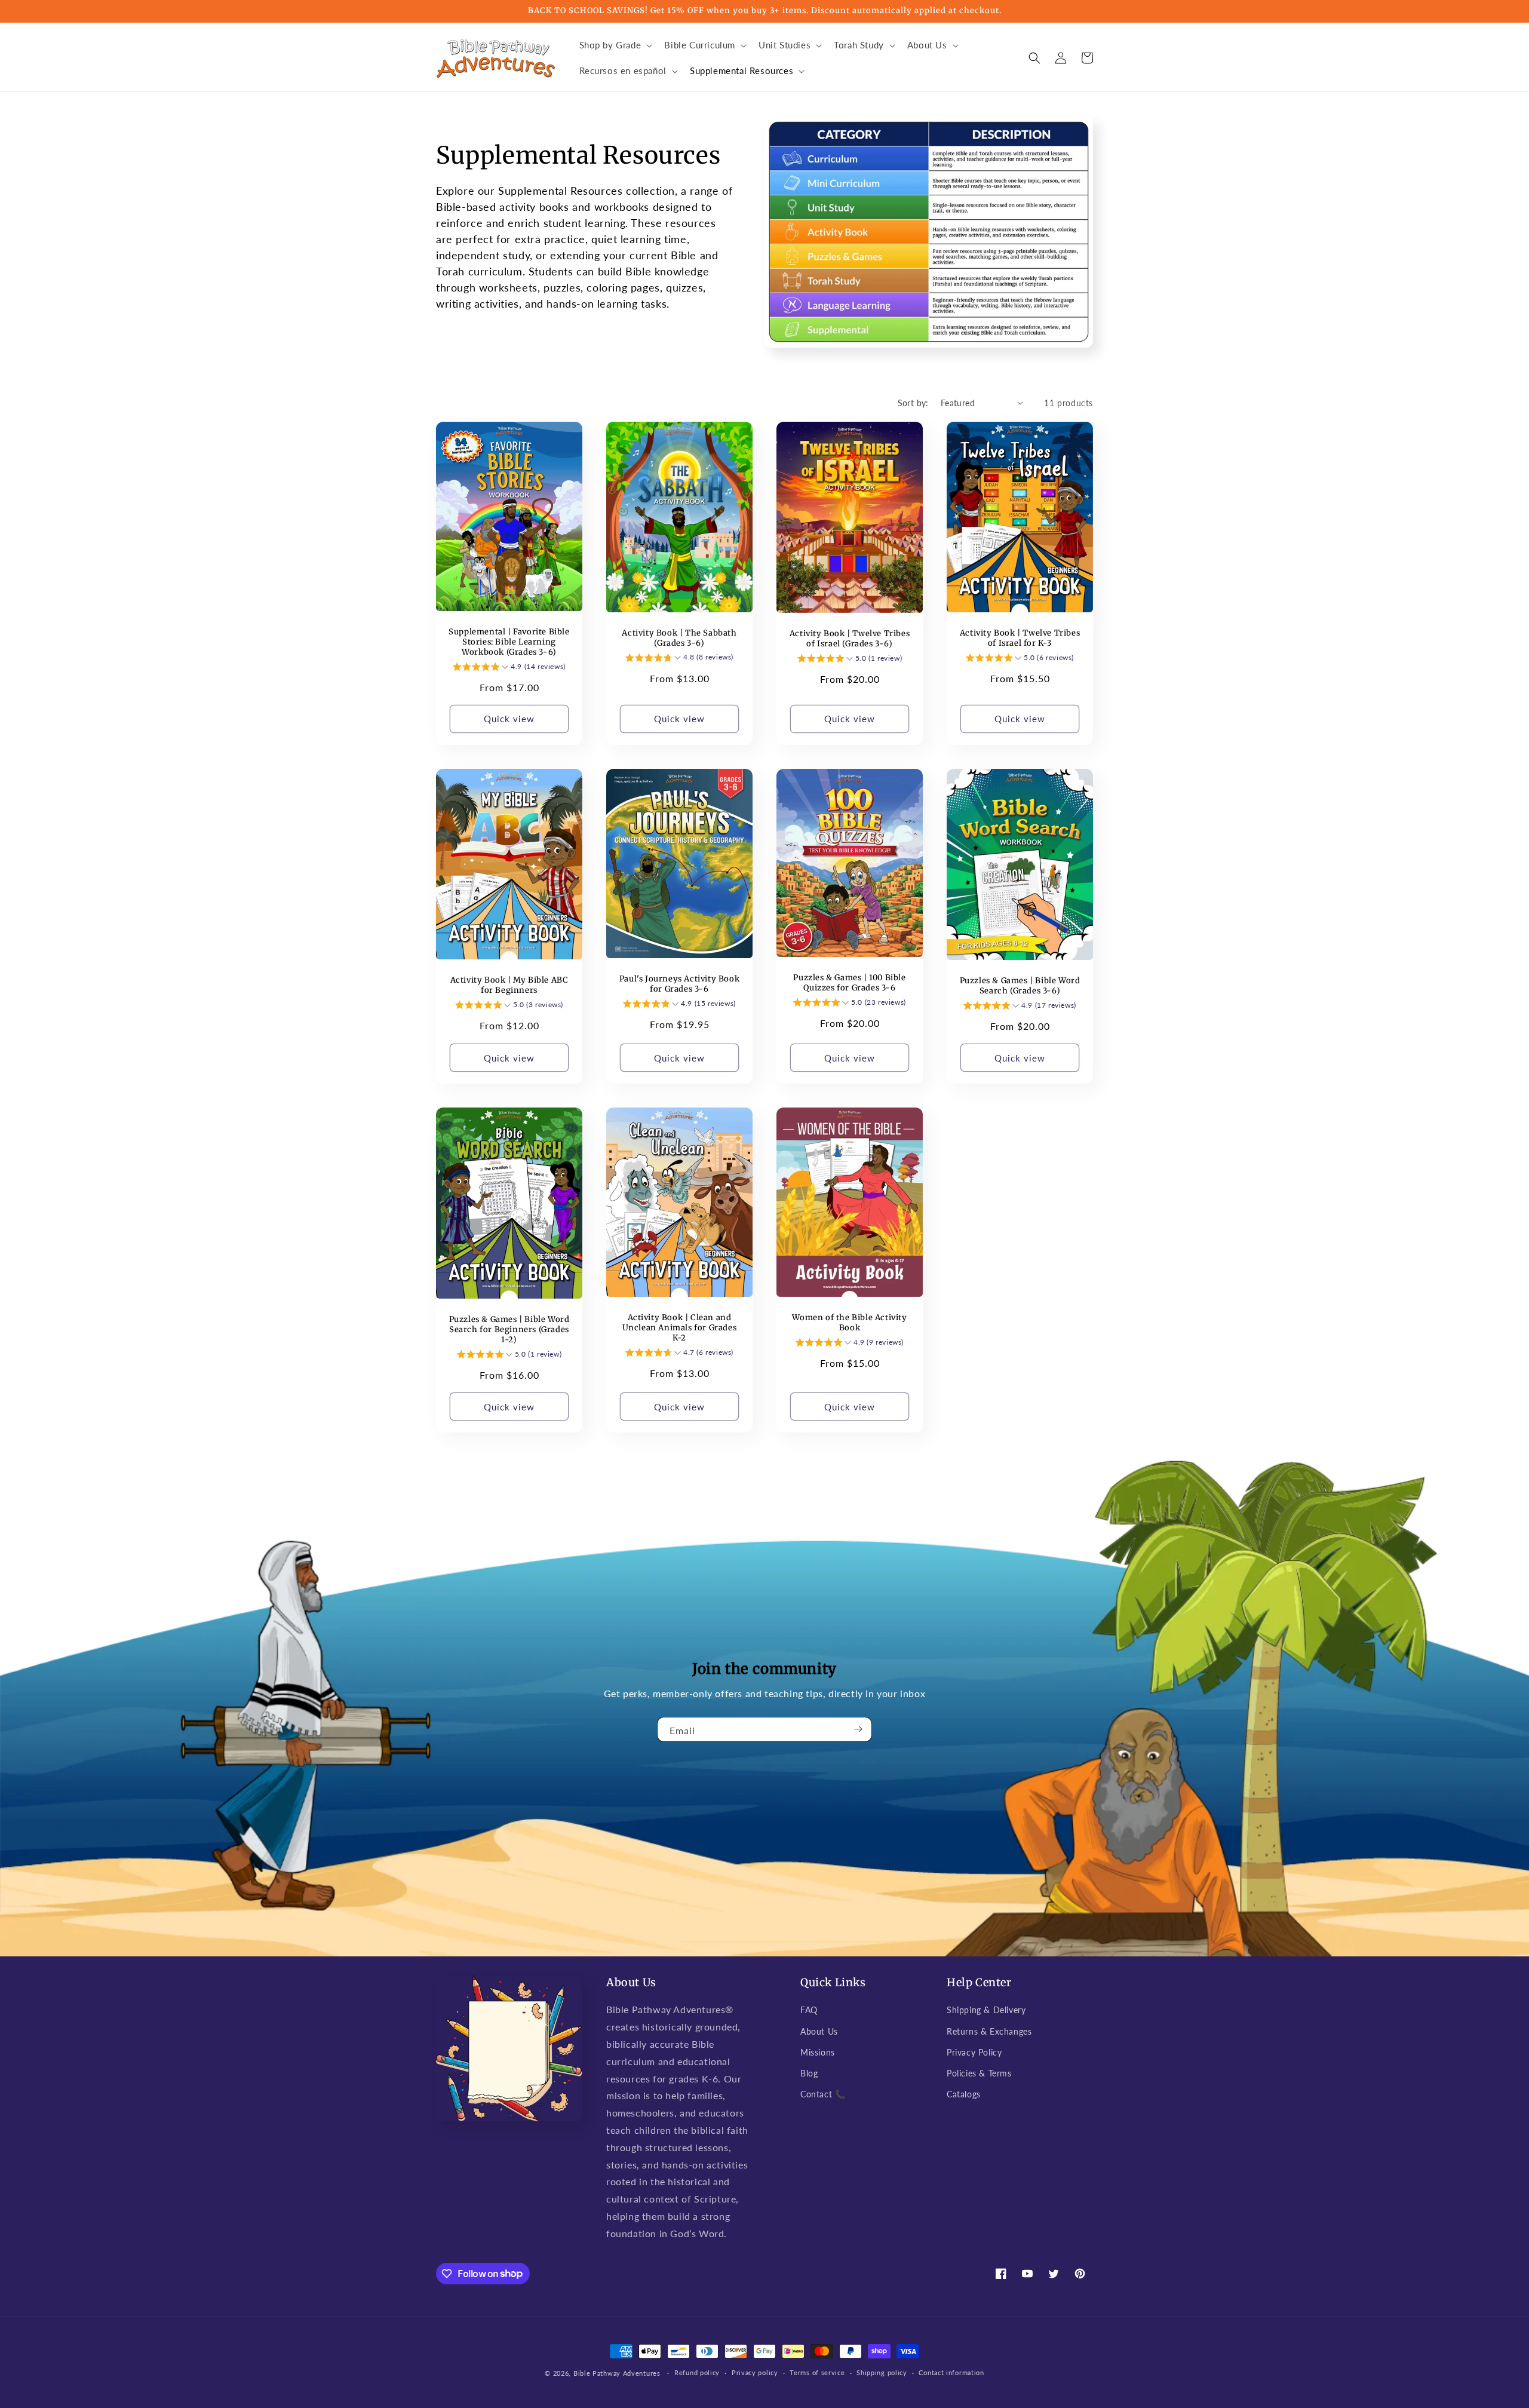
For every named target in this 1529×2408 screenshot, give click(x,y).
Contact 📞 (823, 2094)
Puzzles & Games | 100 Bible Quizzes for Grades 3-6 (849, 983)
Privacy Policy (974, 2052)
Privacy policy (755, 2372)
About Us (819, 2031)
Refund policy (697, 2372)
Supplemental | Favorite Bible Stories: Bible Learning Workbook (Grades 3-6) (509, 642)
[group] (509, 668)
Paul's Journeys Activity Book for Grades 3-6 (679, 984)
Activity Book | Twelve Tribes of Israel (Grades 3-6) (850, 639)
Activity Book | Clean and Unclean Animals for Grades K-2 (680, 1328)
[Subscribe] (858, 1729)
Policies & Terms (979, 2073)
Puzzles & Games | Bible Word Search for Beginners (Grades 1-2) (509, 1330)
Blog (809, 2073)
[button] (615, 45)
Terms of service (817, 2372)
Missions (818, 2052)
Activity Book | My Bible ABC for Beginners (509, 985)
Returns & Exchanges (989, 2031)
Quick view (509, 719)
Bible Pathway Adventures (617, 2373)
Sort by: (913, 403)
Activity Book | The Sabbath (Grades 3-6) (679, 638)
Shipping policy (882, 2372)
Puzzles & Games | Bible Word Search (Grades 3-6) (1020, 986)
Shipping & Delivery (986, 2010)
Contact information (951, 2372)
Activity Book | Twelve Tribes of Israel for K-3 (1020, 638)
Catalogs (964, 2094)
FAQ (809, 2010)
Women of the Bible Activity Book (849, 1323)
